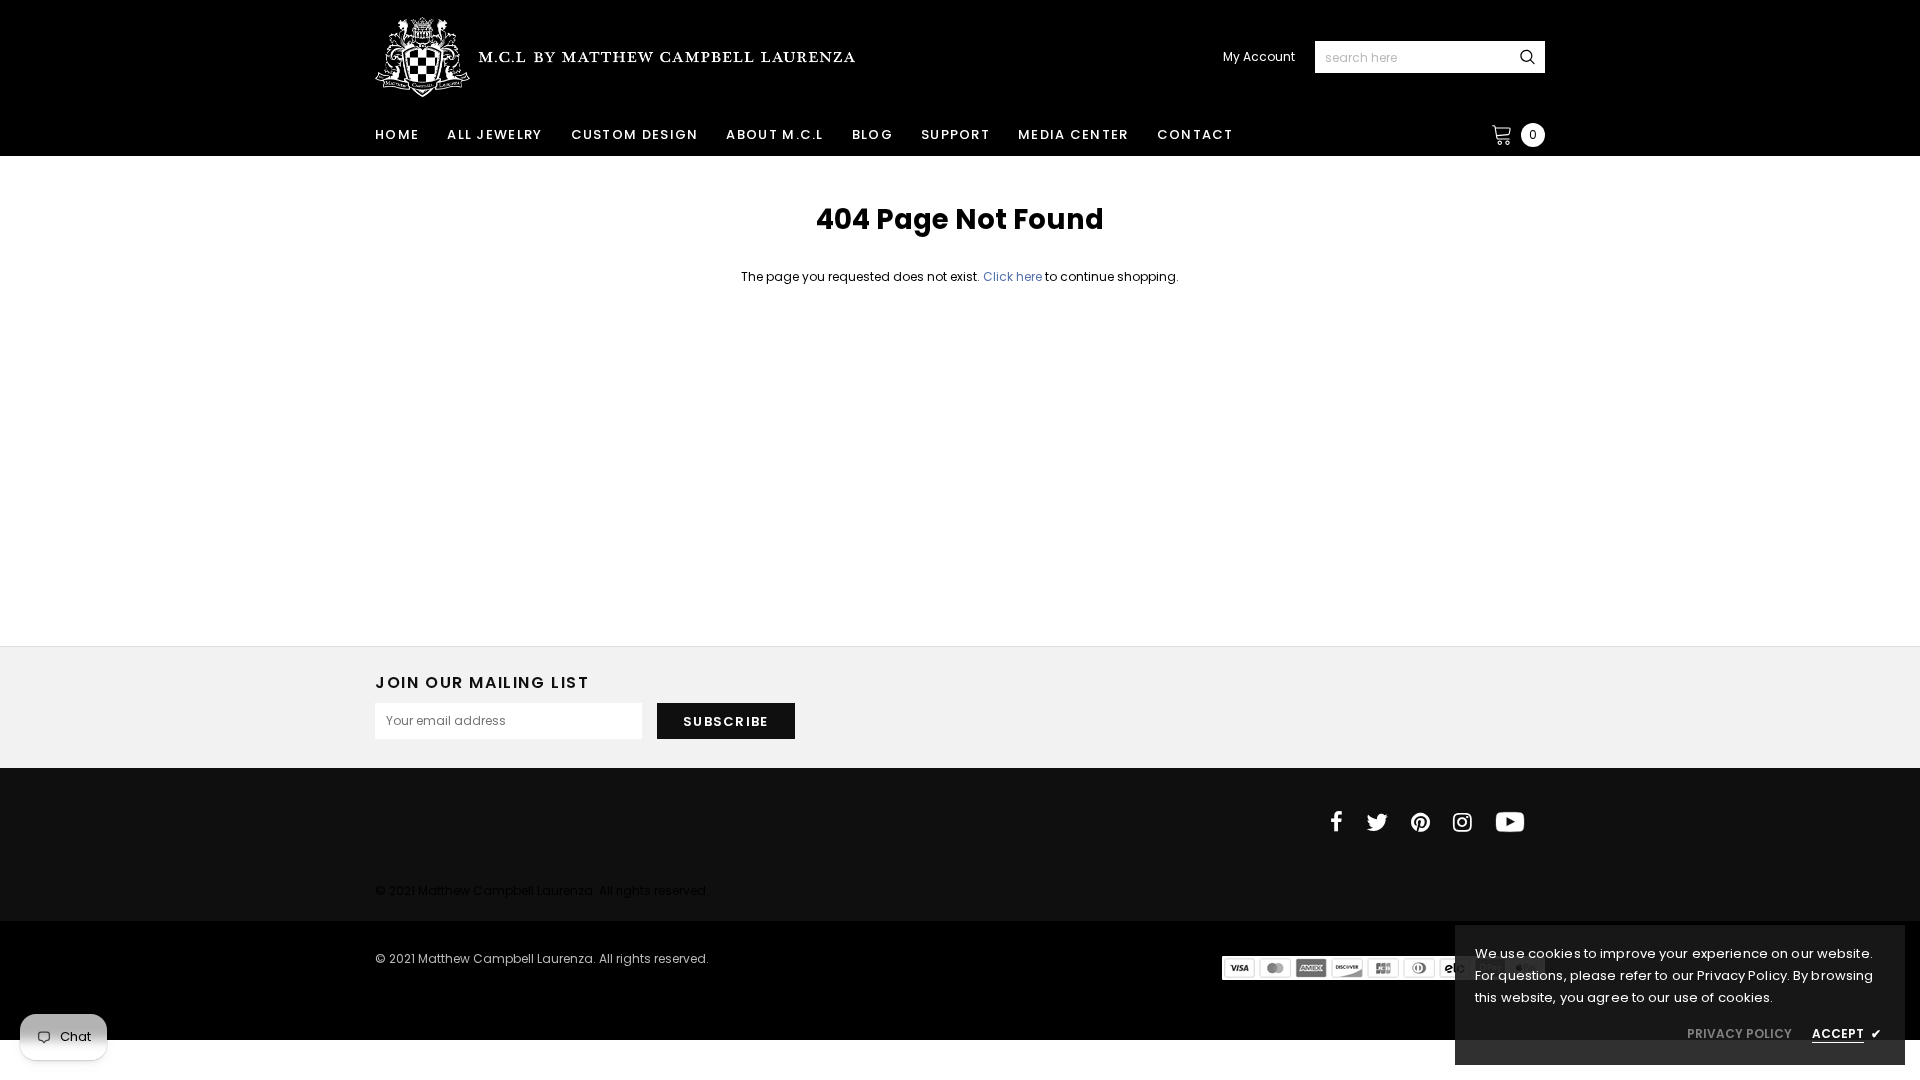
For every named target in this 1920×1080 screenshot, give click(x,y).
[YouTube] (1510, 822)
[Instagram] (1462, 822)
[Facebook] (1336, 822)
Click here (1014, 276)
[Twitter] (1377, 822)
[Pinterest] (1420, 822)
